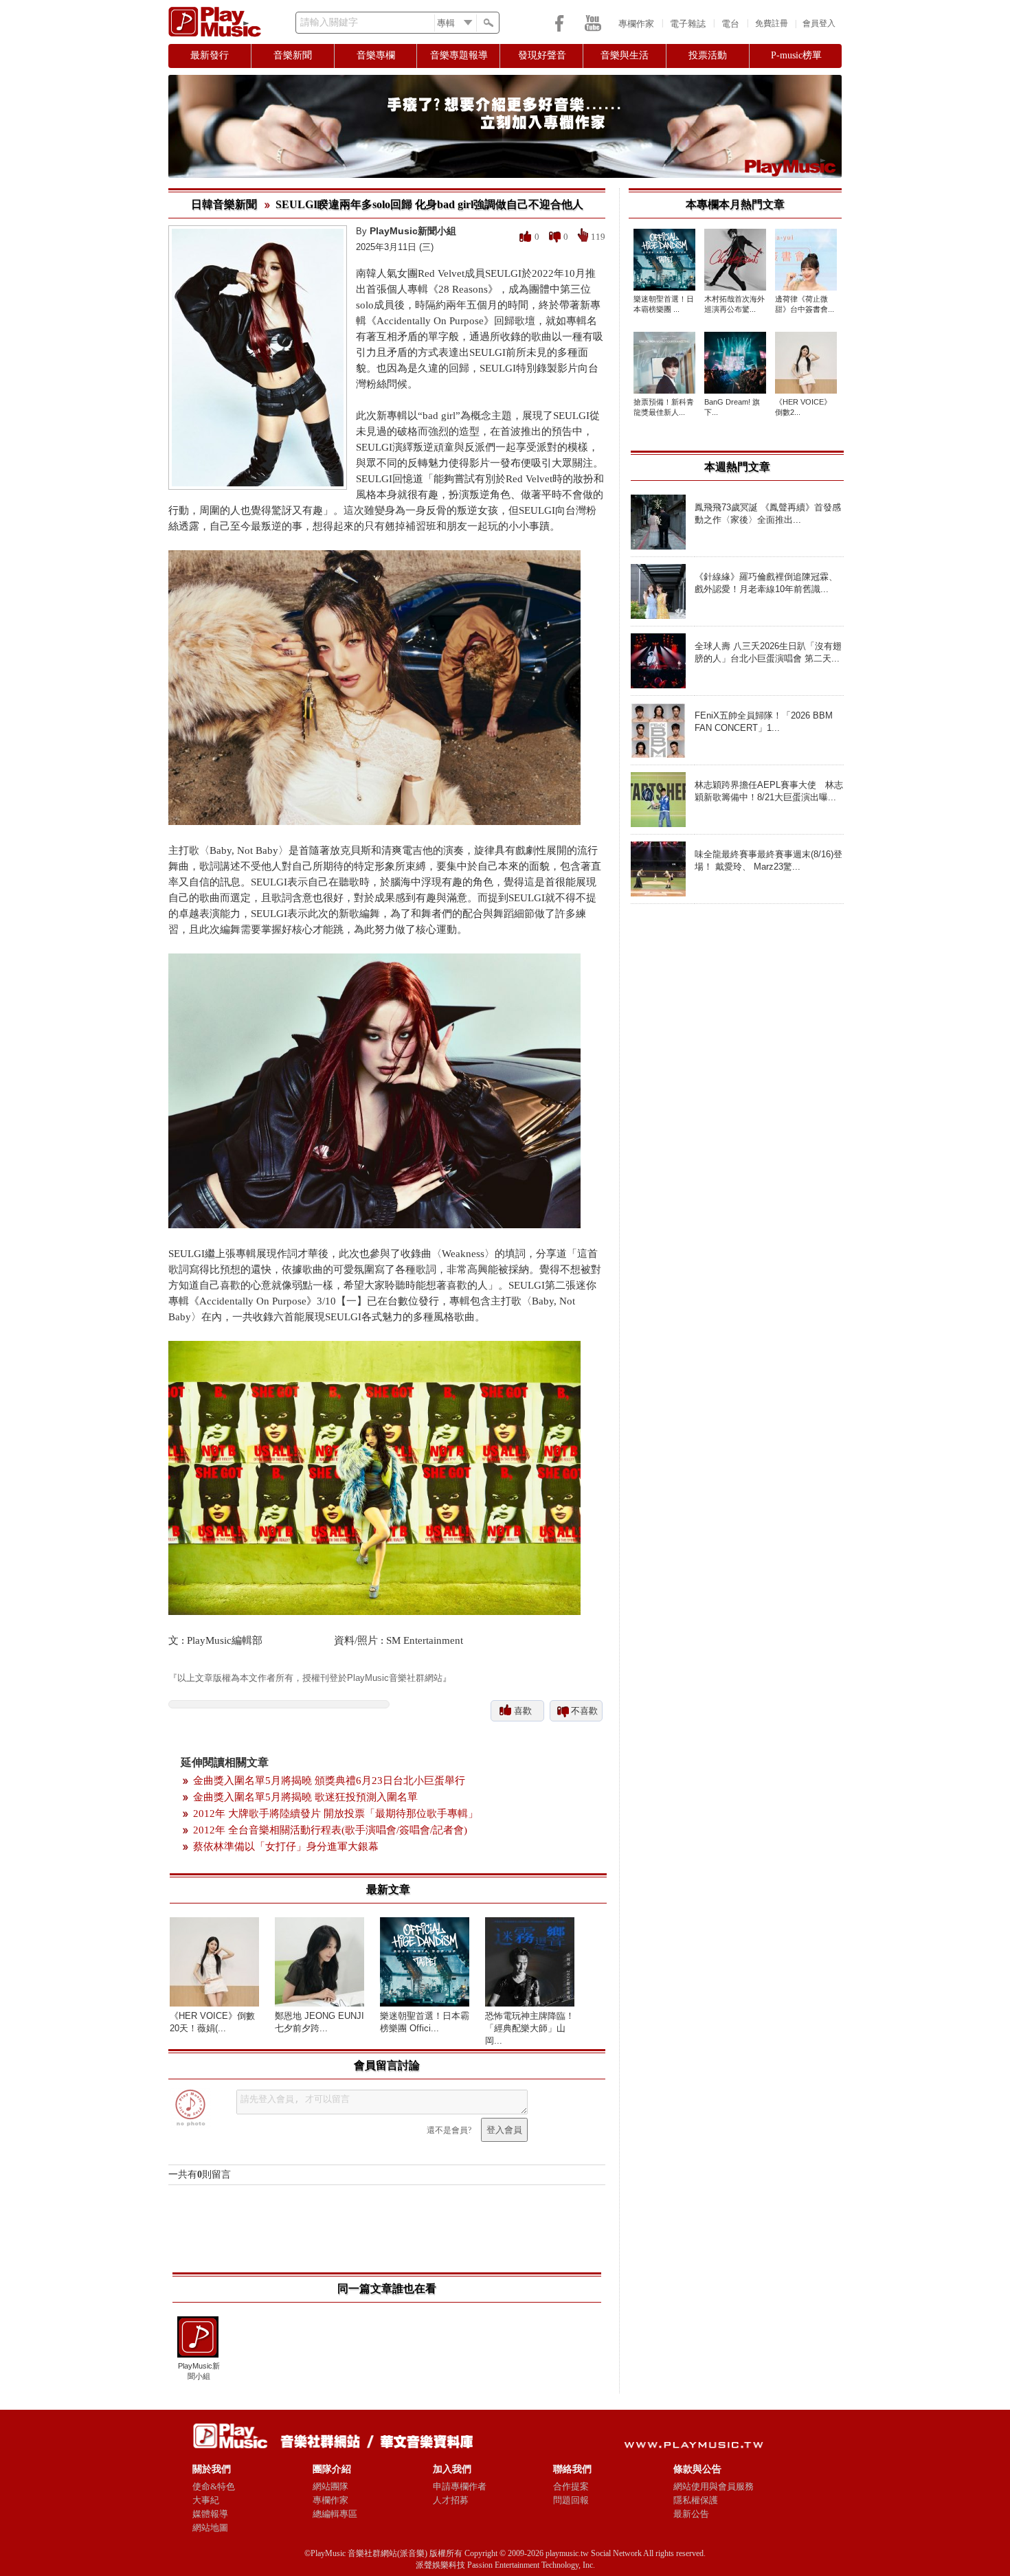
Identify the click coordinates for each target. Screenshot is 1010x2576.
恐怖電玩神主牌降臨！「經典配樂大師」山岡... (530, 2028)
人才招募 (451, 2500)
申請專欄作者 (460, 2486)
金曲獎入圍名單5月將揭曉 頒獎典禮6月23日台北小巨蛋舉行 (329, 1781)
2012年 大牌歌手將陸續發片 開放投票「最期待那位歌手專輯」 (336, 1814)
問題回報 (571, 2500)
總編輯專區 (335, 2514)
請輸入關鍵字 (329, 22)
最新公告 (691, 2514)
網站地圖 (210, 2528)
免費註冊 (772, 23)
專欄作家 (636, 24)
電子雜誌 (688, 24)
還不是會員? (449, 2130)
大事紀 (206, 2500)
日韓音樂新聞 (224, 204)
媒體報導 (210, 2514)
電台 (730, 24)
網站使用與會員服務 (714, 2486)
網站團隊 (330, 2486)
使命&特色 (214, 2486)
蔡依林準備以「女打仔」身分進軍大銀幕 (286, 1846)
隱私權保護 (696, 2500)
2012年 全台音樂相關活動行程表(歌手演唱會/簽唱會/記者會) (330, 1830)
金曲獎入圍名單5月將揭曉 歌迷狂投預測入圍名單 (305, 1797)
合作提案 (571, 2486)
